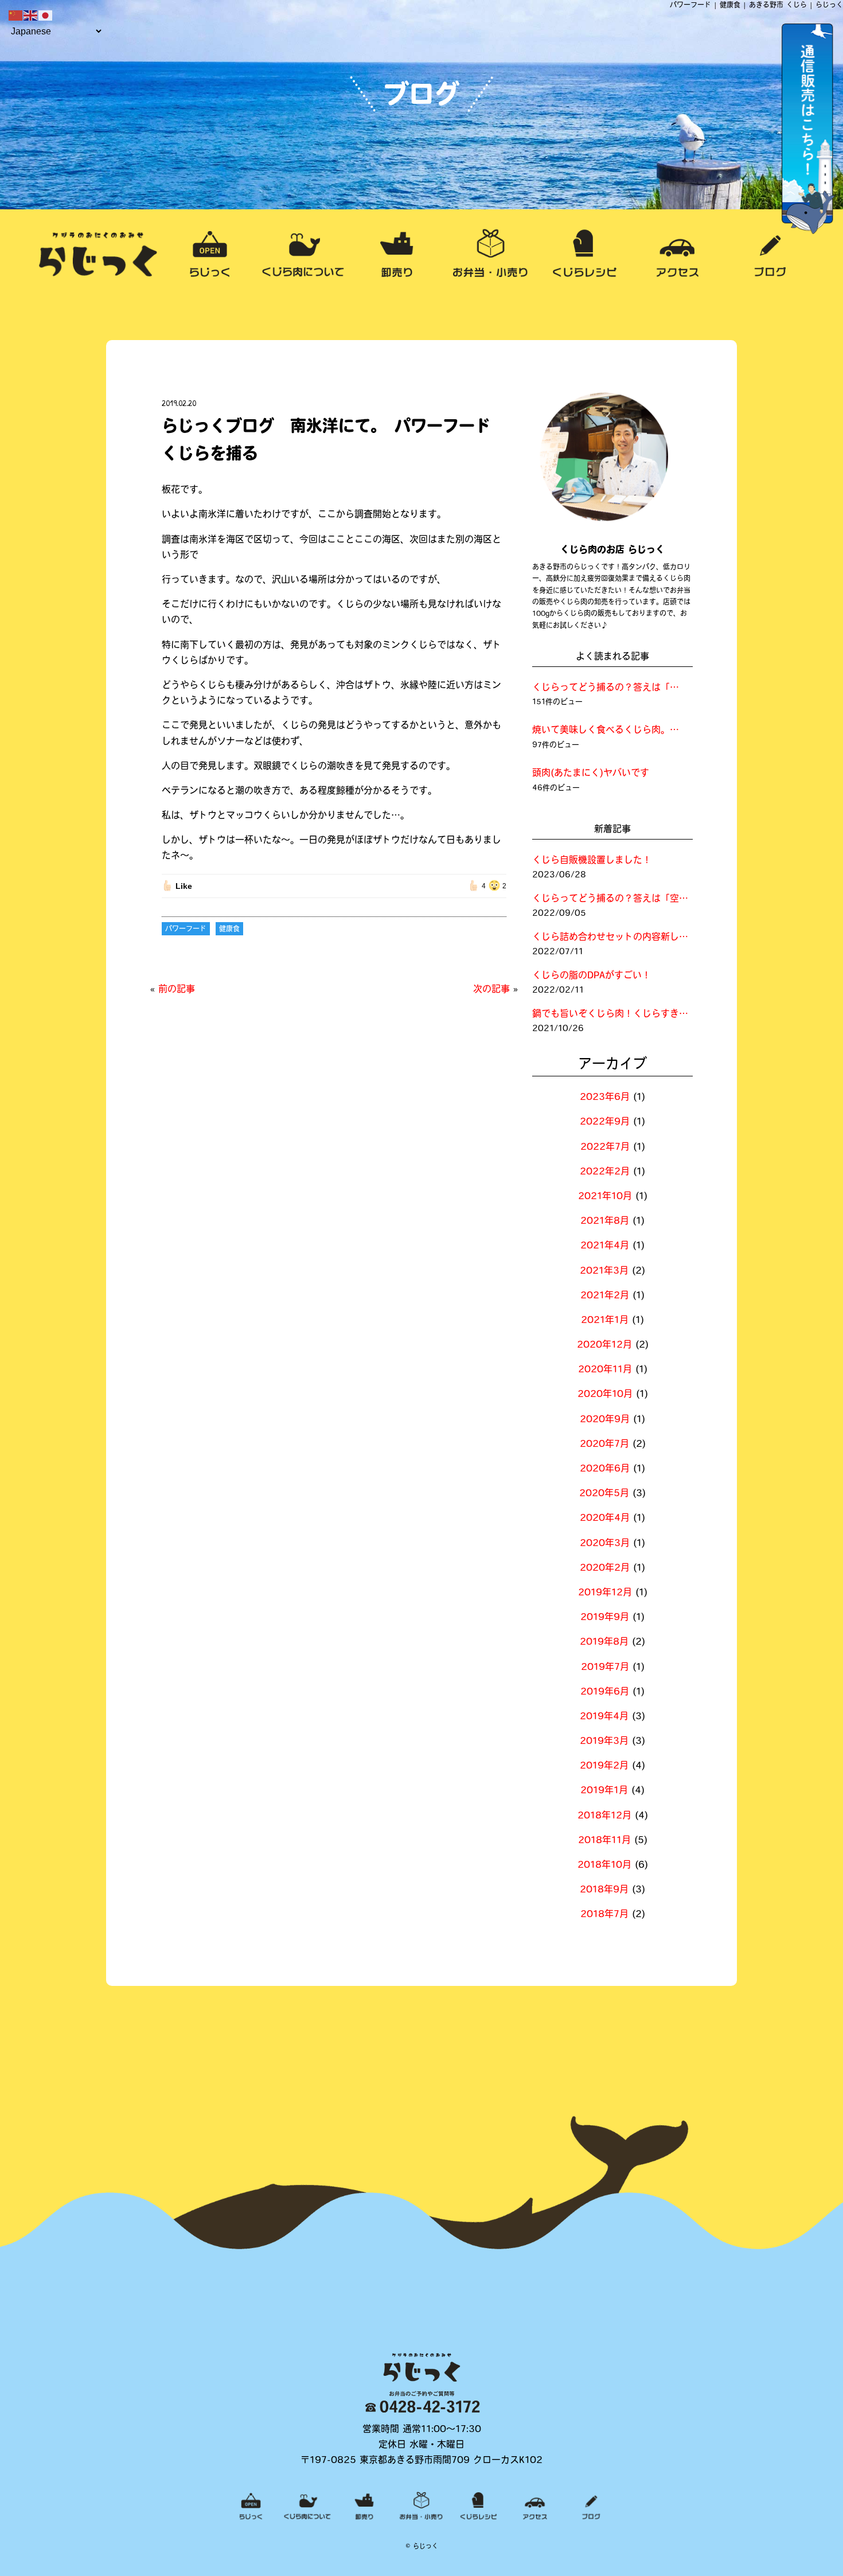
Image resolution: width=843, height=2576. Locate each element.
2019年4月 (604, 1717)
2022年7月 (605, 1148)
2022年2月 (605, 1172)
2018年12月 (604, 1816)
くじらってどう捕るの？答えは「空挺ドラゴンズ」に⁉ (607, 688)
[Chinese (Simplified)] (16, 16)
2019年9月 (605, 1618)
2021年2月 (605, 1296)
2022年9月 (605, 1122)
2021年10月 (605, 1197)
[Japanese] (46, 16)
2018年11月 (604, 1841)
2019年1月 (604, 1791)
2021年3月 (604, 1271)
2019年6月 (605, 1692)
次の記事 (491, 990)
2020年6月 (605, 1469)
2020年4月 (605, 1519)
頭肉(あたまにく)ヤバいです (591, 774)
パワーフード (186, 930)
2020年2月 (605, 1568)
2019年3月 (604, 1742)
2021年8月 (605, 1221)
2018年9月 (604, 1890)
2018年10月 (604, 1865)
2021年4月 (605, 1246)
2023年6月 (605, 1098)
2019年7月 (605, 1668)
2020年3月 (605, 1544)
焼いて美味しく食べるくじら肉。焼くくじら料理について (607, 731)
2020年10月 (605, 1395)
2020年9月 (605, 1420)
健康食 (229, 930)
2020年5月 (604, 1494)
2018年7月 (604, 1915)
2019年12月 (605, 1593)
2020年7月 (604, 1445)
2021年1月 (605, 1321)
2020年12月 (604, 1345)
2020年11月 (605, 1370)
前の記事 (177, 990)
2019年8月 (604, 1642)
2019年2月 (604, 1766)
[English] (31, 16)
